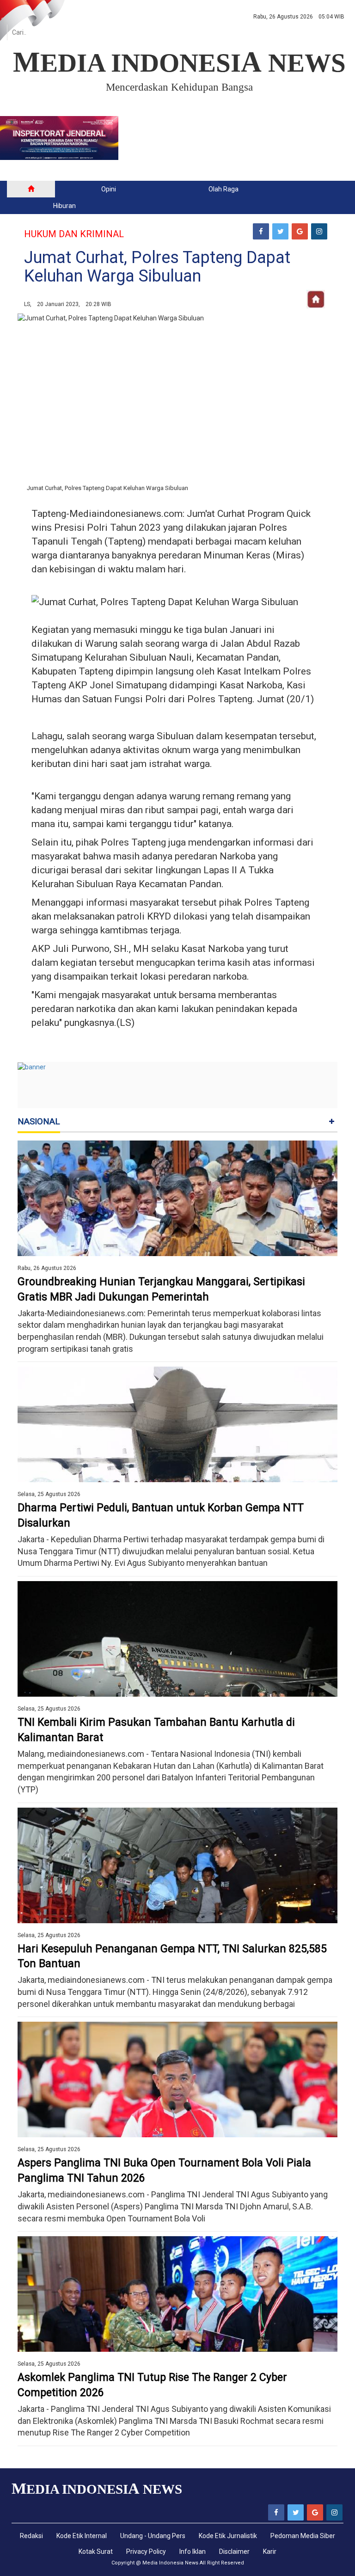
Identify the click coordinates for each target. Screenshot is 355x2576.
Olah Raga (223, 189)
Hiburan (64, 206)
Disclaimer (234, 2551)
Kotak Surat (96, 2551)
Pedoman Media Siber (303, 2536)
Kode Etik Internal (82, 2536)
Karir (270, 2551)
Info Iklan (193, 2551)
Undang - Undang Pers (153, 2536)
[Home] (31, 189)
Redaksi (31, 2536)
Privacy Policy (146, 2551)
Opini (109, 189)
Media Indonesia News (170, 2563)
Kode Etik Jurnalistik (228, 2536)
